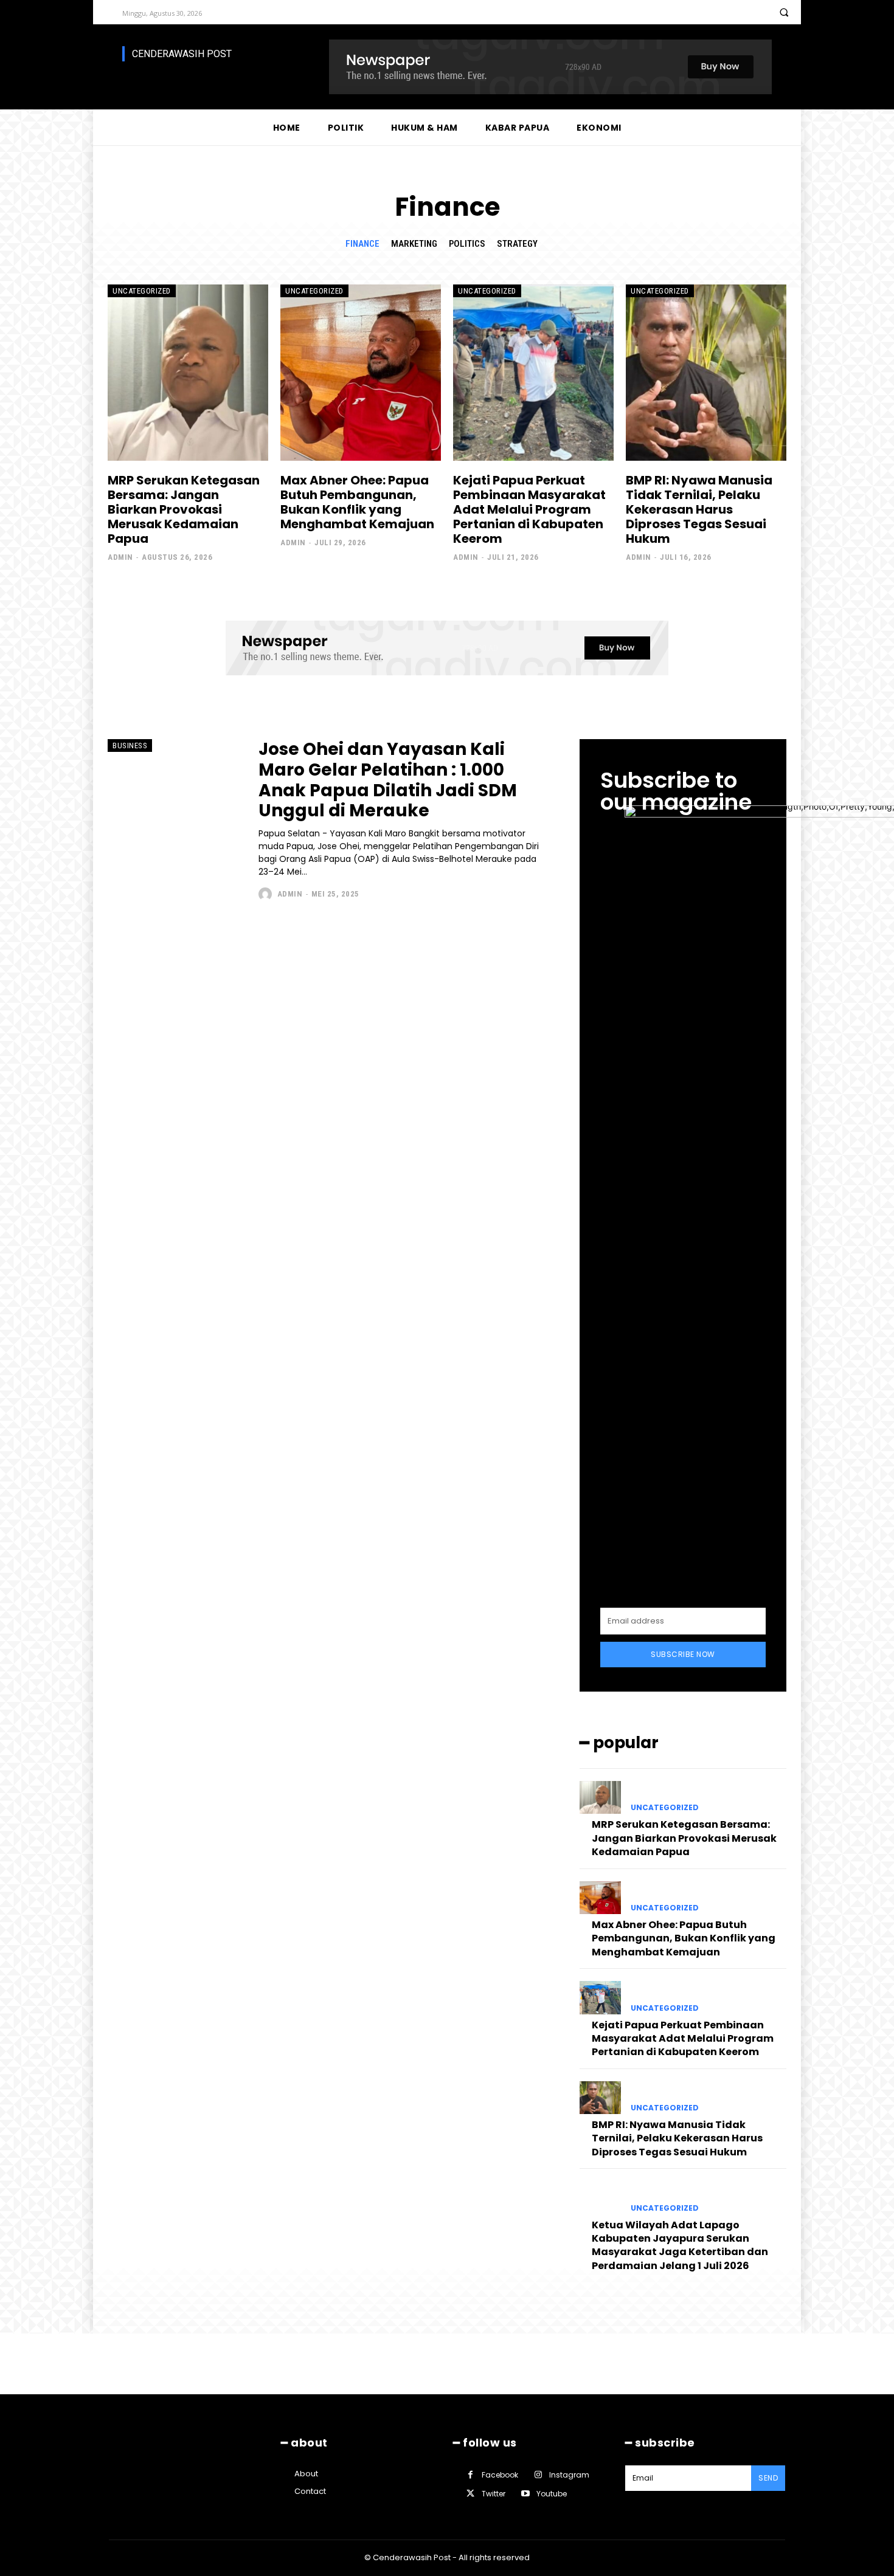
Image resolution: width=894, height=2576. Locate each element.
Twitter (494, 2494)
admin (120, 557)
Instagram (569, 2475)
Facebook (500, 2475)
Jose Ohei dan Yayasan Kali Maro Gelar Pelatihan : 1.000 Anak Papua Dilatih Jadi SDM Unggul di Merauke (388, 780)
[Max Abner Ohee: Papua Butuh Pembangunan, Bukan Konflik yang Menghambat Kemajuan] (361, 373)
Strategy (517, 244)
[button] (784, 12)
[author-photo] (267, 894)
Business (130, 746)
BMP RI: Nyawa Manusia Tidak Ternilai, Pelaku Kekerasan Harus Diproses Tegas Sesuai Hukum (699, 509)
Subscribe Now (683, 1654)
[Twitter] (470, 2494)
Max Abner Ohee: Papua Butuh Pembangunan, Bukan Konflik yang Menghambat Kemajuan (357, 502)
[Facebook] (470, 2475)
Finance (362, 244)
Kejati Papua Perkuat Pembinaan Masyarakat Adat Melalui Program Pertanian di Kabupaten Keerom (529, 509)
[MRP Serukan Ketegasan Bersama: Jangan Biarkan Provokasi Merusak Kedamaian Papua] (188, 373)
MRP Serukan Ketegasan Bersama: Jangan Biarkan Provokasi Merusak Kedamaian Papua (184, 509)
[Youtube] (525, 2494)
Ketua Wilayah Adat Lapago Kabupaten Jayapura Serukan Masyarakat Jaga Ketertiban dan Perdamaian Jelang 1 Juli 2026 (680, 2245)
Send (768, 2478)
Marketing (414, 244)
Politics (467, 244)
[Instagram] (538, 2475)
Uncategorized (142, 291)
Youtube (552, 2494)
